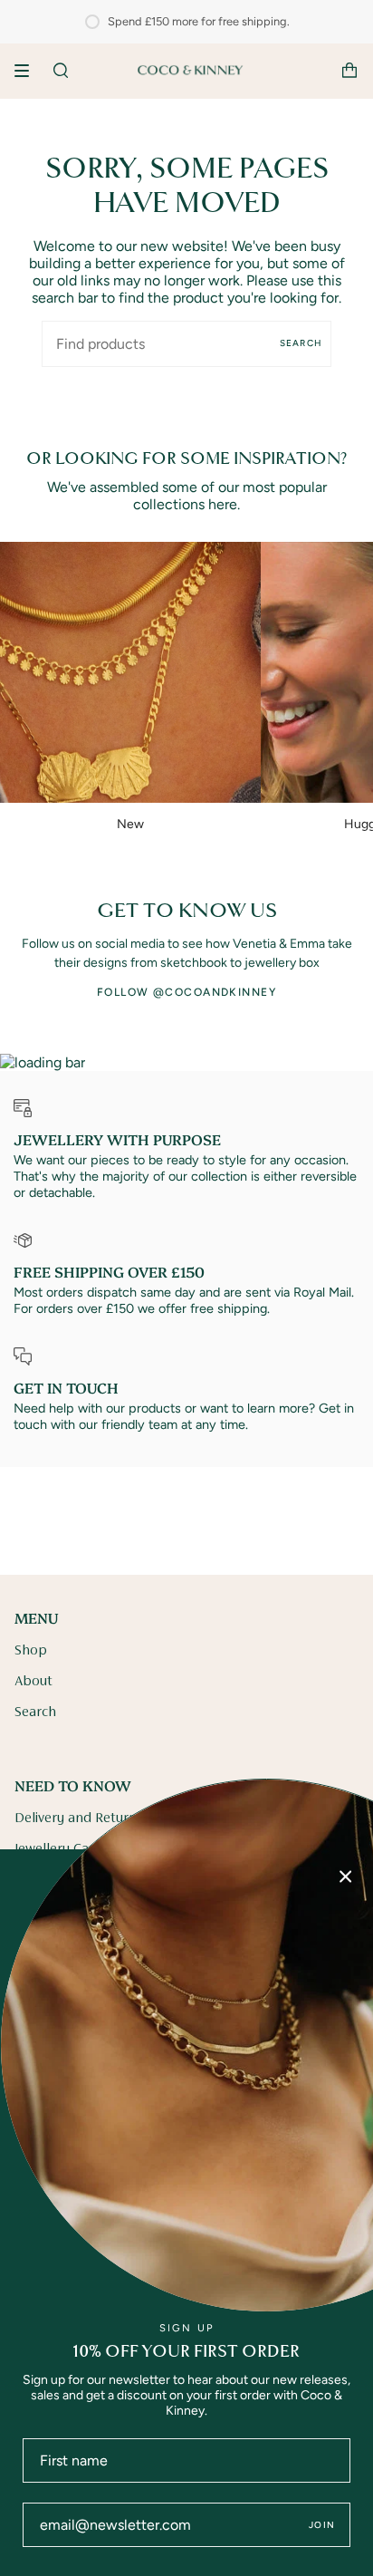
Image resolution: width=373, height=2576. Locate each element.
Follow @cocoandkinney (186, 992)
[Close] (346, 1877)
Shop (31, 1651)
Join (322, 2525)
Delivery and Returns (79, 1819)
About (33, 1682)
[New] (130, 672)
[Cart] (349, 71)
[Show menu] (28, 71)
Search (301, 343)
